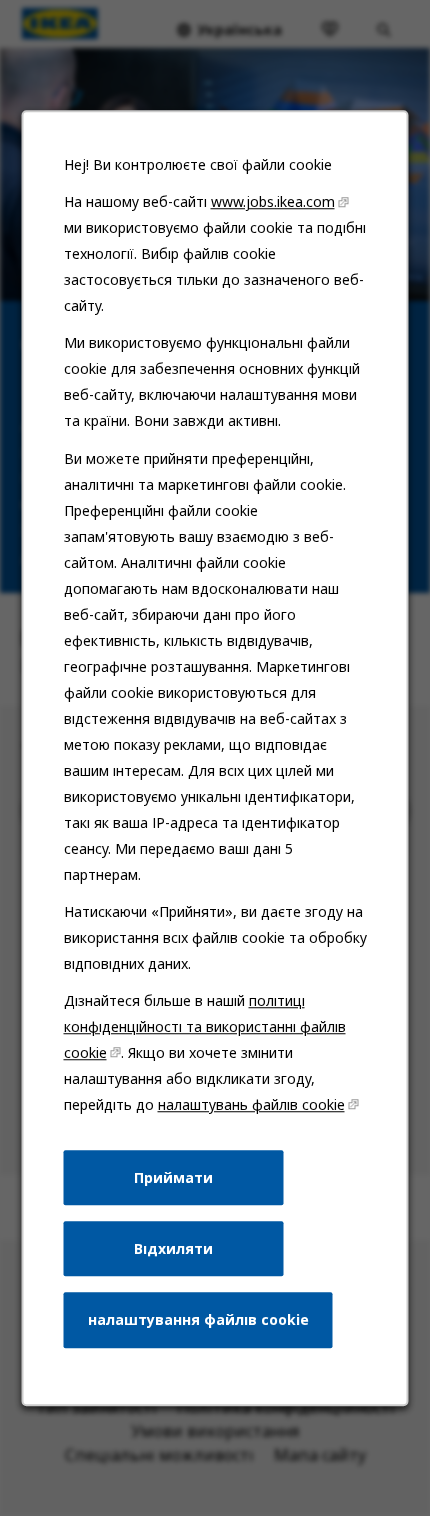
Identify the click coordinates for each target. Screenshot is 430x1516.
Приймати (173, 1177)
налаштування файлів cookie (198, 1319)
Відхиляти (173, 1248)
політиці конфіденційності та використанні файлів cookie (205, 1026)
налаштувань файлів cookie (251, 1104)
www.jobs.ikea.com (273, 201)
